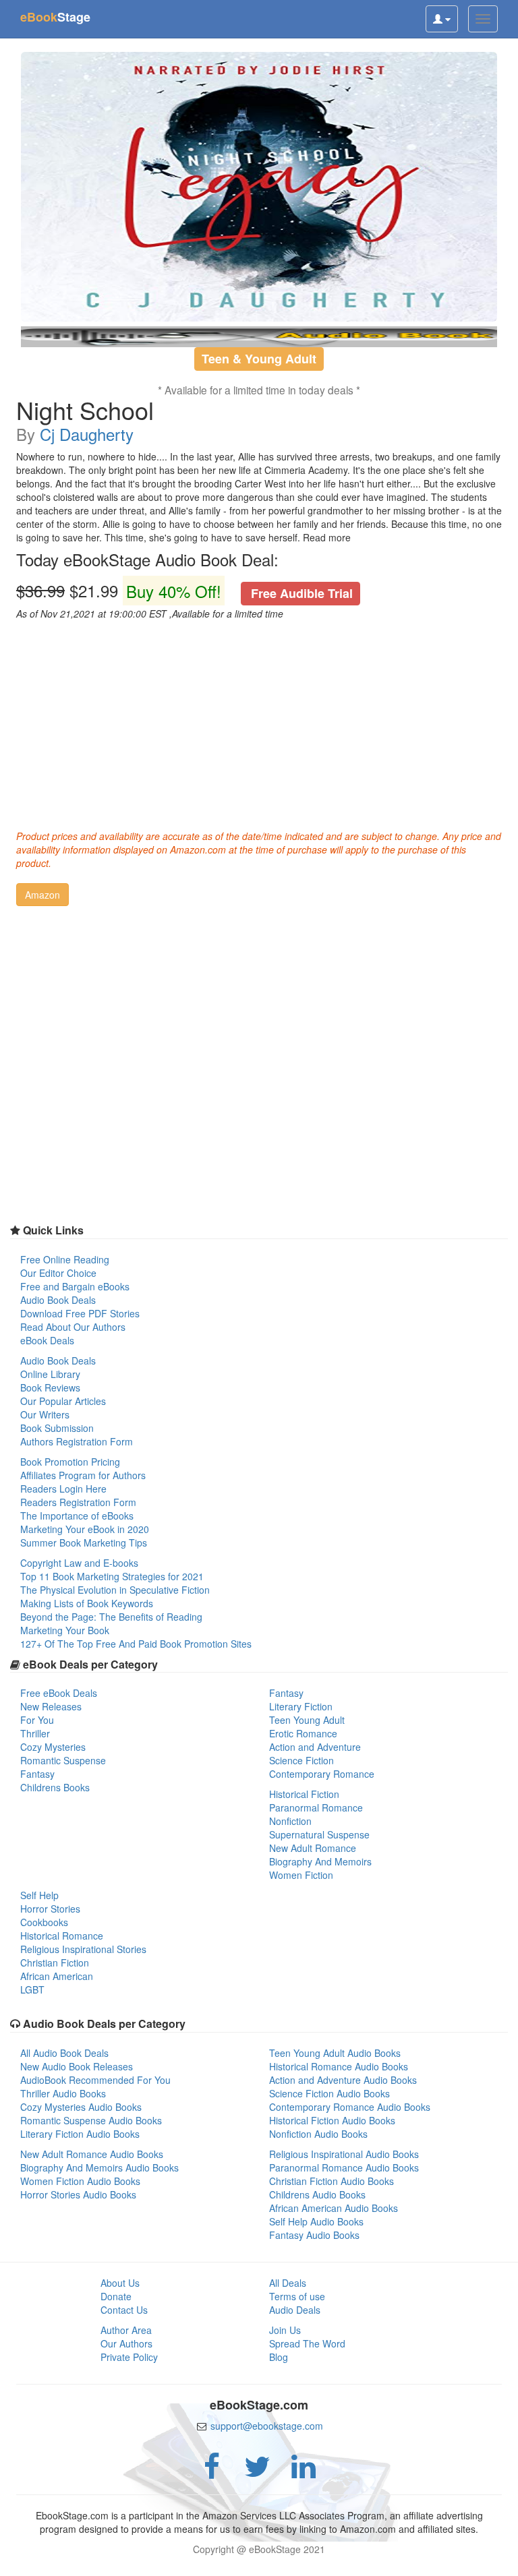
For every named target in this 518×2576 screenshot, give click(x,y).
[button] (42, 895)
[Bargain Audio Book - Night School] (259, 187)
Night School (85, 410)
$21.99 (184, 591)
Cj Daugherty (87, 434)
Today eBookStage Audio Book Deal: (147, 560)
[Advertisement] (259, 721)
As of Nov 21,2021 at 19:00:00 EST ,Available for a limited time (150, 613)
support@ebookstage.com (267, 2426)
